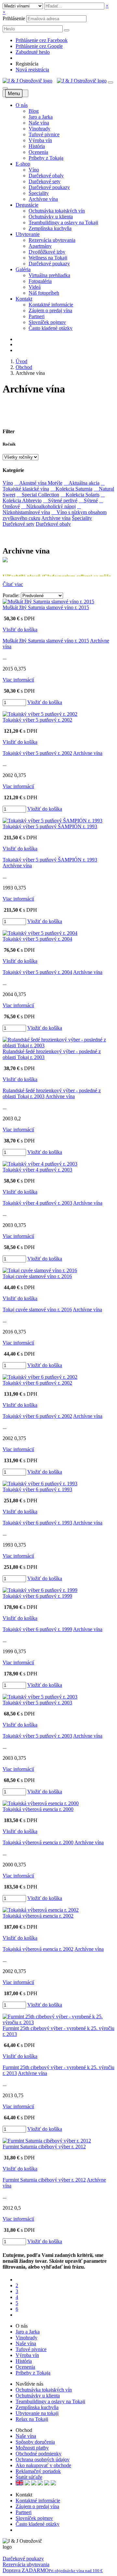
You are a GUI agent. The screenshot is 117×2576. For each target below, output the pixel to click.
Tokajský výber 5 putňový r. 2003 (37, 1703)
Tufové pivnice (44, 134)
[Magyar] (40, 2484)
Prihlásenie (14, 18)
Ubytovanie (28, 234)
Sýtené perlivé (60, 500)
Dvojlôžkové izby (47, 252)
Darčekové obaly (46, 176)
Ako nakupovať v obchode (43, 2465)
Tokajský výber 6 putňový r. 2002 (37, 1383)
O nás (22, 105)
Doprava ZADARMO (53, 2570)
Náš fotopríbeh (44, 293)
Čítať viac (13, 584)
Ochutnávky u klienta (51, 217)
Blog (34, 111)
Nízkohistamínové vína (42, 509)
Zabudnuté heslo (33, 52)
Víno (34, 170)
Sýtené (88, 500)
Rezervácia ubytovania (52, 240)
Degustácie (27, 205)
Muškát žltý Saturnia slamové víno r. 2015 (46, 607)
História (37, 146)
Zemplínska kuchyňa (50, 228)
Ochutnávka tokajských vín (57, 211)
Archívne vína (43, 199)
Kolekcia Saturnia (71, 489)
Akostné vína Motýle (38, 483)
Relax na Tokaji (32, 2419)
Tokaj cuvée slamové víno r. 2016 (37, 1276)
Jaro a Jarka (41, 117)
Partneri (37, 316)
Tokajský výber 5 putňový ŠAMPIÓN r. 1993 (50, 826)
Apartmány (40, 246)
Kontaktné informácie (51, 305)
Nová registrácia (32, 70)
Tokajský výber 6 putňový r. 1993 (37, 1489)
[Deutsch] (27, 2484)
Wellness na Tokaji (48, 258)
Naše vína (39, 123)
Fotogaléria (40, 281)
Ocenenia (38, 152)
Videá (35, 287)
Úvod (21, 361)
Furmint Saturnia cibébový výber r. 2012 (44, 2147)
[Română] (47, 2484)
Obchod (24, 367)
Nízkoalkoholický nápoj (48, 506)
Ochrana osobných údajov (43, 2459)
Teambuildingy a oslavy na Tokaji (63, 222)
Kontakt (24, 299)
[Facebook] (17, 2530)
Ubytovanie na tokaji (37, 2413)
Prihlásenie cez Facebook (42, 40)
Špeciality (39, 193)
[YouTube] (22, 2530)
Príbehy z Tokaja (46, 158)
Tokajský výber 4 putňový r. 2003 (37, 1170)
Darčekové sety (45, 181)
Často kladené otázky (51, 328)
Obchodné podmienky (39, 2454)
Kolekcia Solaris (80, 495)
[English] (19, 2484)
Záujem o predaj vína (50, 310)
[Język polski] (34, 2484)
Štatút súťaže (29, 2477)
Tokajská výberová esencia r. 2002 (38, 1916)
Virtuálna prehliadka (49, 275)
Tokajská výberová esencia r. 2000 (38, 1809)
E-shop (23, 164)
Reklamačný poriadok (38, 2471)
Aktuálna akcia (82, 483)
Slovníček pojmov (47, 322)
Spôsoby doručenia (35, 2442)
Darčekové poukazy (49, 187)
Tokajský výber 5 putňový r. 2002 (37, 720)
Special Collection (38, 495)
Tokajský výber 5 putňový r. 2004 (37, 939)
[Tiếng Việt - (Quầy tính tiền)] (53, 2484)
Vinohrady (39, 129)
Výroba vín (40, 140)
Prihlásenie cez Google (39, 46)
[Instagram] (26, 2530)
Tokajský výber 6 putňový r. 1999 (37, 1596)
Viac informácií (18, 680)
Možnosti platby (32, 2448)
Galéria (23, 269)
